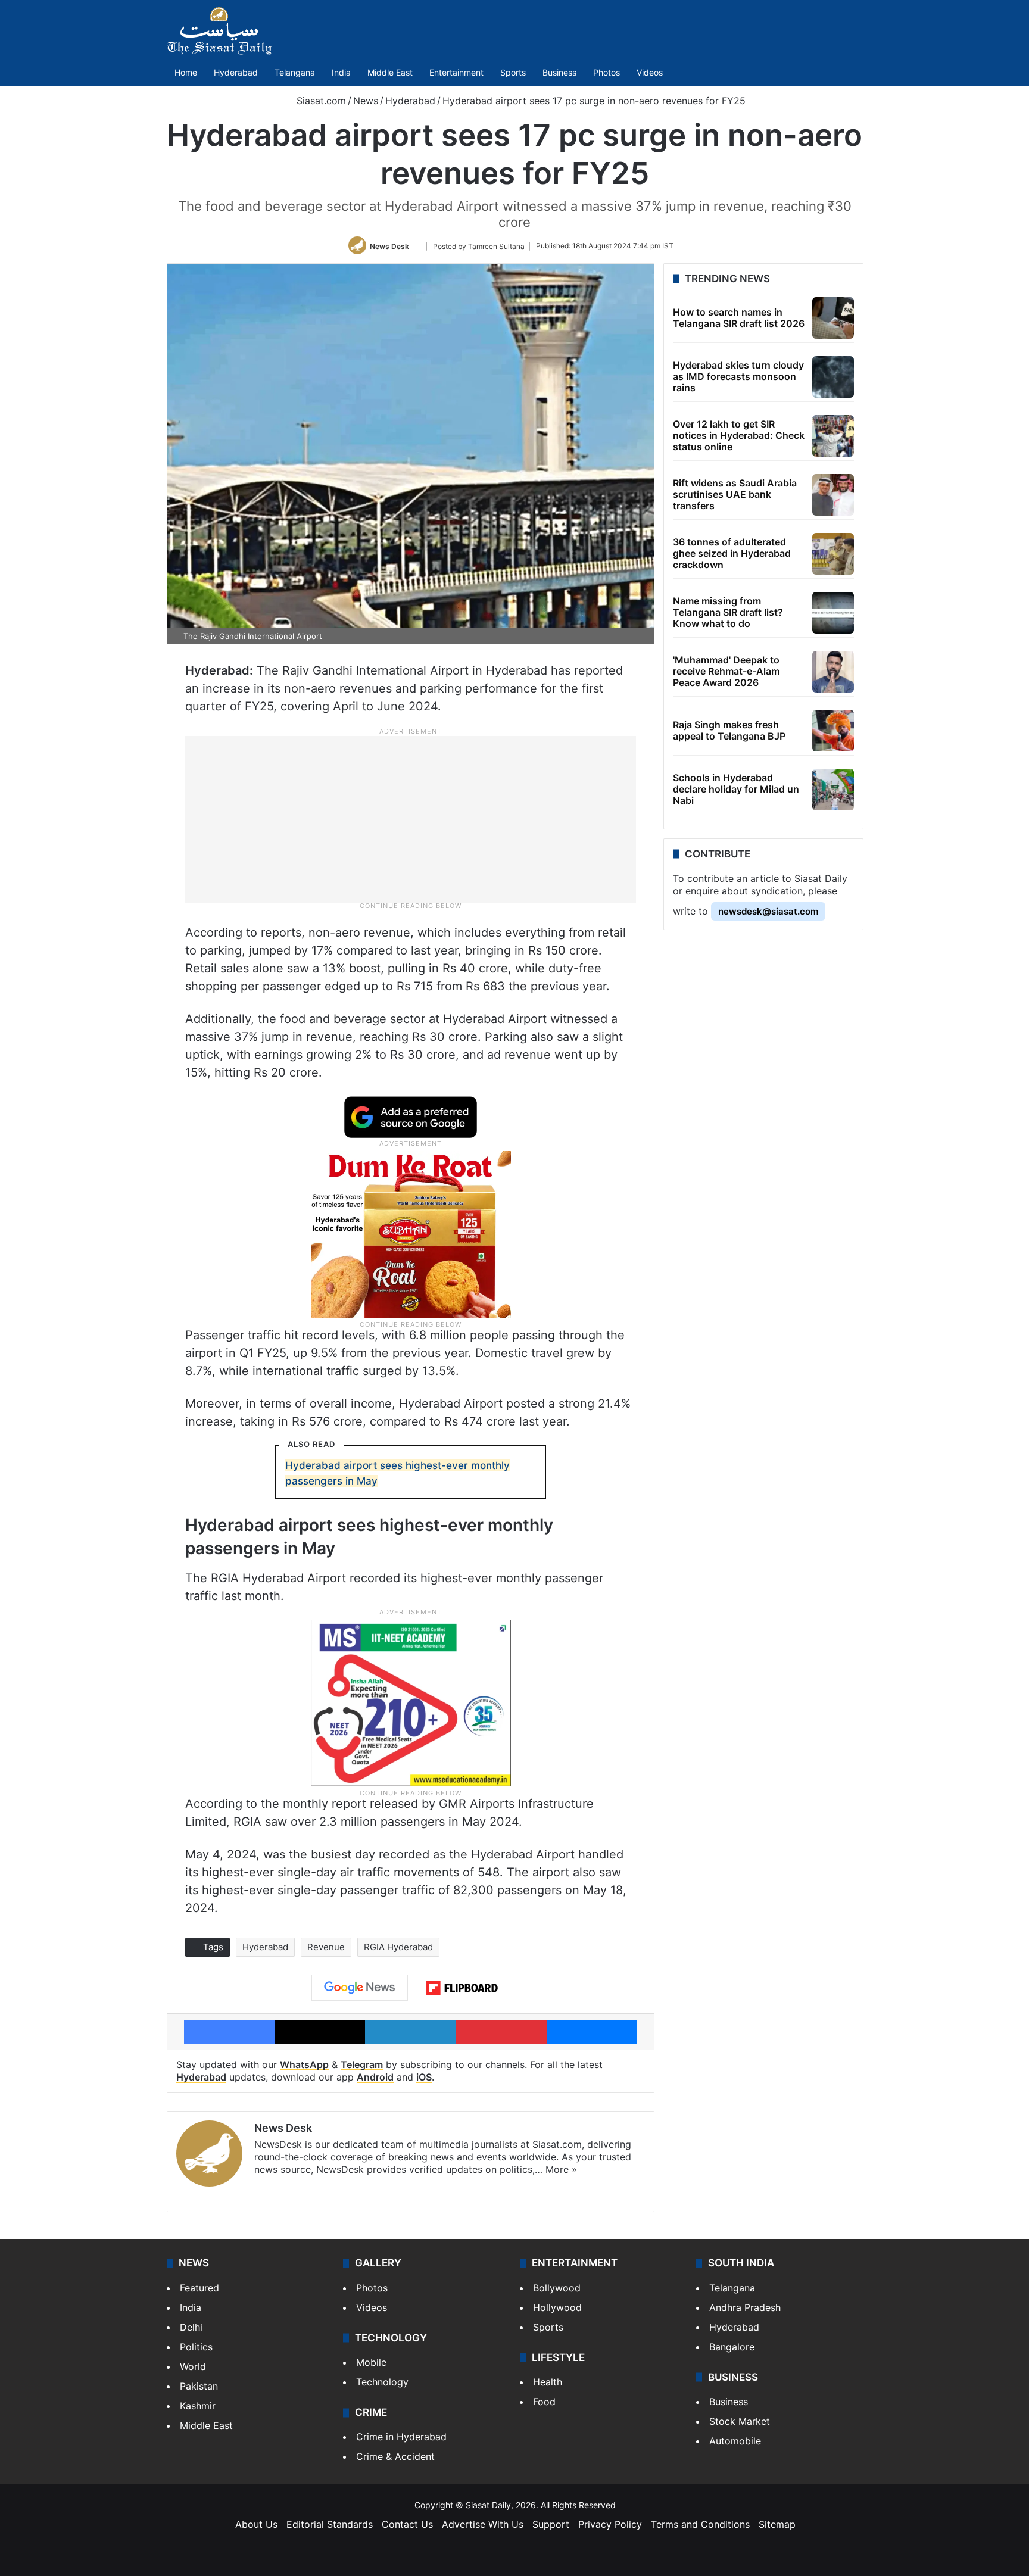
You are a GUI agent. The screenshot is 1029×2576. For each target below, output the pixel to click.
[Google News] (360, 1988)
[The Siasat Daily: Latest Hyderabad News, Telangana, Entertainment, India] (219, 31)
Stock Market (740, 2421)
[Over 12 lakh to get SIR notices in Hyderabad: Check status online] (833, 436)
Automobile (735, 2441)
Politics (196, 2347)
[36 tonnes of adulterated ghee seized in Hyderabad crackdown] (833, 554)
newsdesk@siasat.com (768, 911)
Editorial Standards (330, 2524)
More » (561, 2169)
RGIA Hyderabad (398, 1947)
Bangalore (732, 2347)
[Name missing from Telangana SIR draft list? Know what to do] (833, 613)
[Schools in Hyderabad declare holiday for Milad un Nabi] (833, 790)
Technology (382, 2382)
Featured (199, 2288)
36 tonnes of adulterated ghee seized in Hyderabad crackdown (732, 553)
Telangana (295, 72)
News (366, 101)
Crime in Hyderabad (401, 2437)
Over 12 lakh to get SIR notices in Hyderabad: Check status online (739, 435)
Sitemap (777, 2524)
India (341, 72)
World (193, 2366)
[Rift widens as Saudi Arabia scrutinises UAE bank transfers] (833, 495)
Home (186, 72)
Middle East (390, 72)
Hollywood (557, 2307)
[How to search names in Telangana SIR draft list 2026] (833, 318)
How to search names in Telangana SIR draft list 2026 (739, 318)
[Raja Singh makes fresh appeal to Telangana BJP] (833, 731)
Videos (650, 72)
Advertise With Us (483, 2524)
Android (375, 2077)
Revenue (326, 1947)
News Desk (389, 246)
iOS (424, 2077)
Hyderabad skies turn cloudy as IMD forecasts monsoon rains (738, 376)
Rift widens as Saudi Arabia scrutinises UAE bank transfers (735, 494)
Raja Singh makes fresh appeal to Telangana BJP (729, 730)
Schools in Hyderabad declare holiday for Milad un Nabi (736, 789)
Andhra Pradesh (745, 2307)
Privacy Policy (610, 2524)
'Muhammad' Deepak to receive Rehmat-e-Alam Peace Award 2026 (726, 671)
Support (551, 2524)
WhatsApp (304, 2064)
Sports (513, 72)
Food (544, 2402)
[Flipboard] (462, 1988)
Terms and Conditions (700, 2524)
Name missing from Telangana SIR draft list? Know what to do (728, 612)
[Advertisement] (411, 819)
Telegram (362, 2064)
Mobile (371, 2362)
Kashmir (198, 2406)
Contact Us (407, 2524)
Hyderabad (236, 72)
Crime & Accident (395, 2456)
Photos (607, 72)
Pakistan (199, 2386)
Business (559, 72)
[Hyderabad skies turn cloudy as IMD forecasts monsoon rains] (833, 377)
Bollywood (557, 2288)
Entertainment (456, 72)
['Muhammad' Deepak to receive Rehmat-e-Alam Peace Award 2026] (833, 672)
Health (548, 2382)
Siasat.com (320, 101)
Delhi (191, 2327)
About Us (256, 2524)
